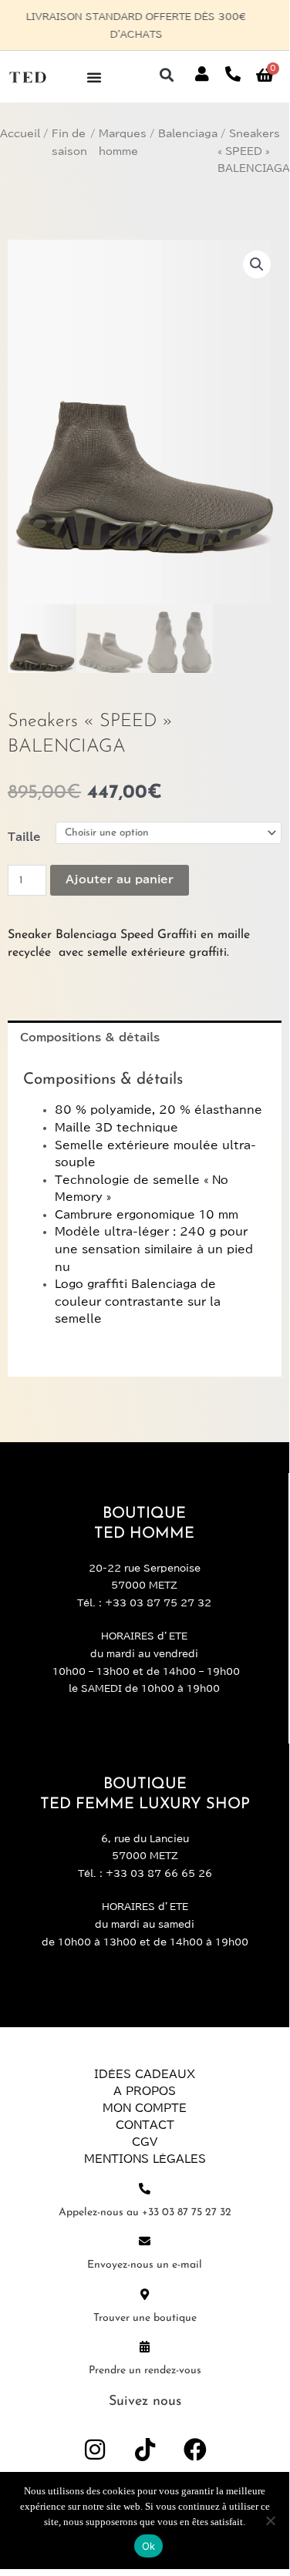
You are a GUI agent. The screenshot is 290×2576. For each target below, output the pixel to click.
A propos (145, 2091)
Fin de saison (69, 143)
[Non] (270, 2521)
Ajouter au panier (120, 879)
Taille (24, 837)
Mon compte (145, 2108)
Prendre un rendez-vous (145, 2371)
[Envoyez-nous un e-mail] (145, 2241)
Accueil (20, 134)
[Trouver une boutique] (145, 2294)
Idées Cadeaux (145, 2074)
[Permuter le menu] (94, 77)
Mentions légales (145, 2159)
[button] (166, 74)
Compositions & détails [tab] (90, 1037)
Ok (149, 2546)
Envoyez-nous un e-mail (145, 2265)
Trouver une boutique (145, 2318)
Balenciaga (188, 134)
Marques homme (123, 143)
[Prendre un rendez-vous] (145, 2347)
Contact (145, 2125)
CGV (145, 2142)
